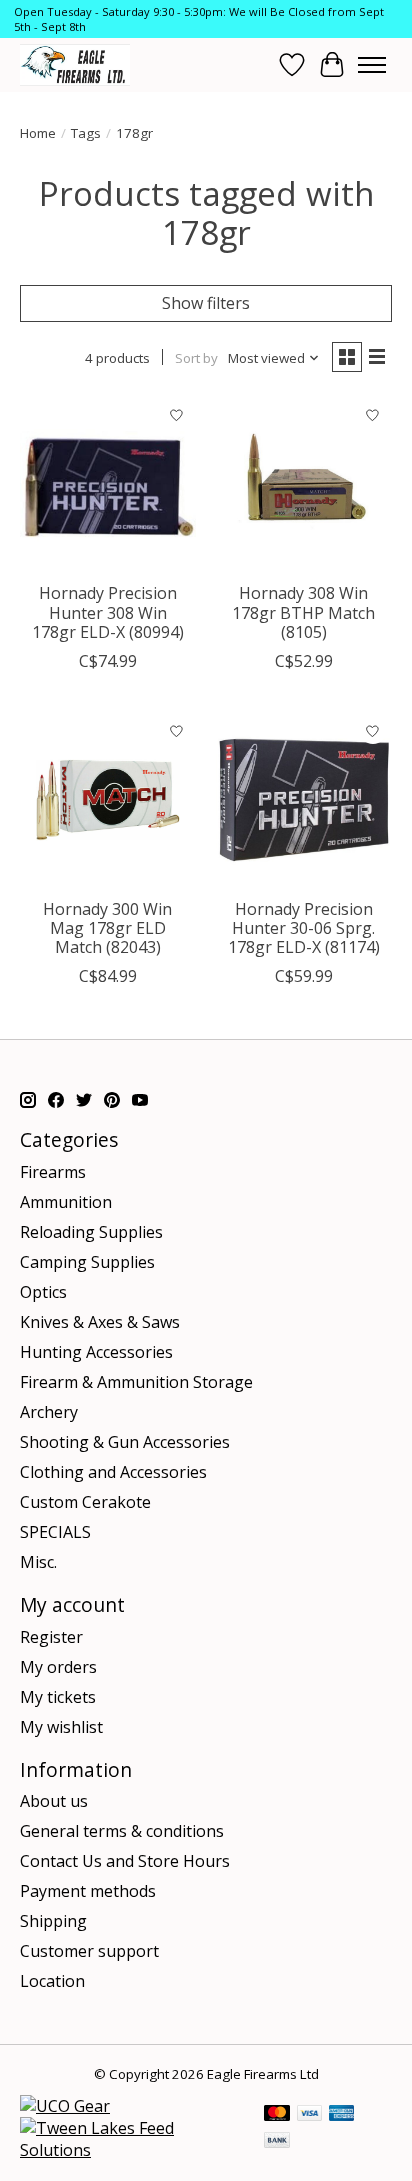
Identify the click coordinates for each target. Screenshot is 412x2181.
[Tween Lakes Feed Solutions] (132, 2150)
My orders (58, 1667)
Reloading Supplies (91, 1232)
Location (52, 1981)
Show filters (206, 303)
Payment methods (88, 1891)
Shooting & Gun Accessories (125, 1442)
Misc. (38, 1562)
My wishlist (61, 1727)
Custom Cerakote (85, 1502)
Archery (49, 1412)
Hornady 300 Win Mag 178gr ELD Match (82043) (107, 928)
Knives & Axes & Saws (100, 1322)
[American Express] (342, 2115)
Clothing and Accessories (113, 1472)
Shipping (53, 1921)
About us (54, 1801)
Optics (43, 1292)
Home (38, 133)
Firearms (53, 1172)
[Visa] (310, 2115)
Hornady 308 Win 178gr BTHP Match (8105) (303, 612)
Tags (86, 133)
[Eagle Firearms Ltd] (75, 64)
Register (51, 1637)
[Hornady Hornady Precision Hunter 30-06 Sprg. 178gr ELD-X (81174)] (304, 800)
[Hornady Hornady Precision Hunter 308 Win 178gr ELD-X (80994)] (108, 484)
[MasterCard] (277, 2115)
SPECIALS (55, 1532)
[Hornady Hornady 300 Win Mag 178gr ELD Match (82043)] (108, 800)
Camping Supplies (87, 1262)
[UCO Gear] (65, 2106)
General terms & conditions (122, 1831)
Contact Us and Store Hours (125, 1861)
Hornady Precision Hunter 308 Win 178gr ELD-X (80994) (108, 612)
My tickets (58, 1697)
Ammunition (66, 1202)
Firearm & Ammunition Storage (136, 1382)
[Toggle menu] (372, 65)
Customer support (89, 1951)
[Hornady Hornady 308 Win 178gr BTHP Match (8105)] (304, 484)
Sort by (196, 358)
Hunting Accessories (96, 1352)
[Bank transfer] (277, 2142)
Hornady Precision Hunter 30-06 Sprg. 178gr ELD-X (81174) (304, 928)
